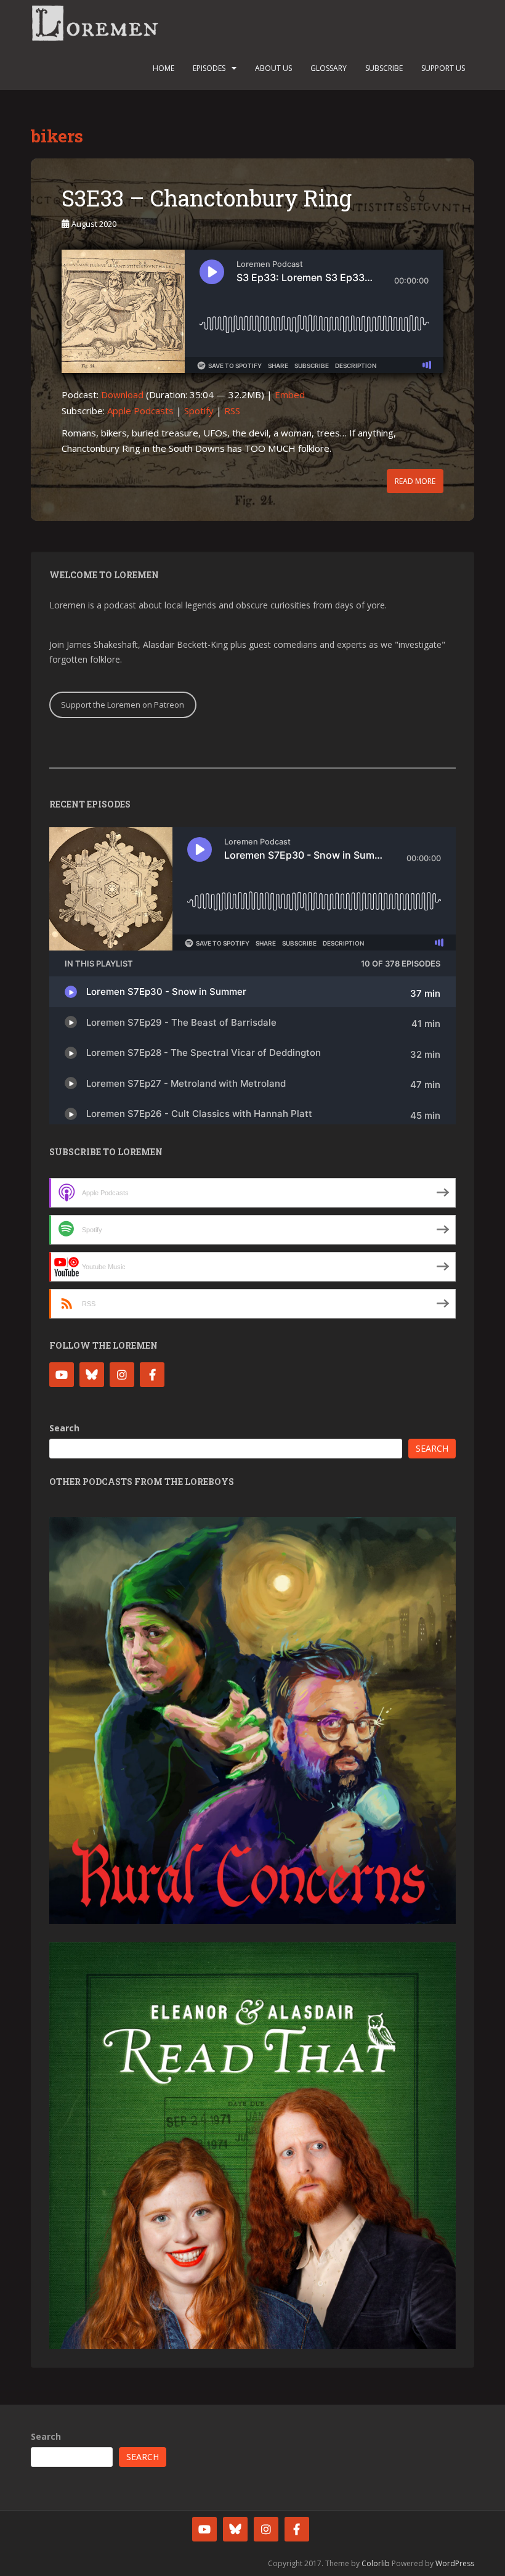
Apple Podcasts (140, 411)
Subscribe (384, 68)
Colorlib (376, 2563)
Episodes (209, 68)
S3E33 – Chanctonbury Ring (207, 198)
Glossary (329, 68)
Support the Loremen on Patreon (123, 705)
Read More (415, 481)
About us (273, 68)
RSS (232, 411)
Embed (290, 395)
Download (122, 395)
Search (64, 1428)
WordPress (455, 2563)
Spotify (199, 411)
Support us (443, 68)
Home (164, 68)
